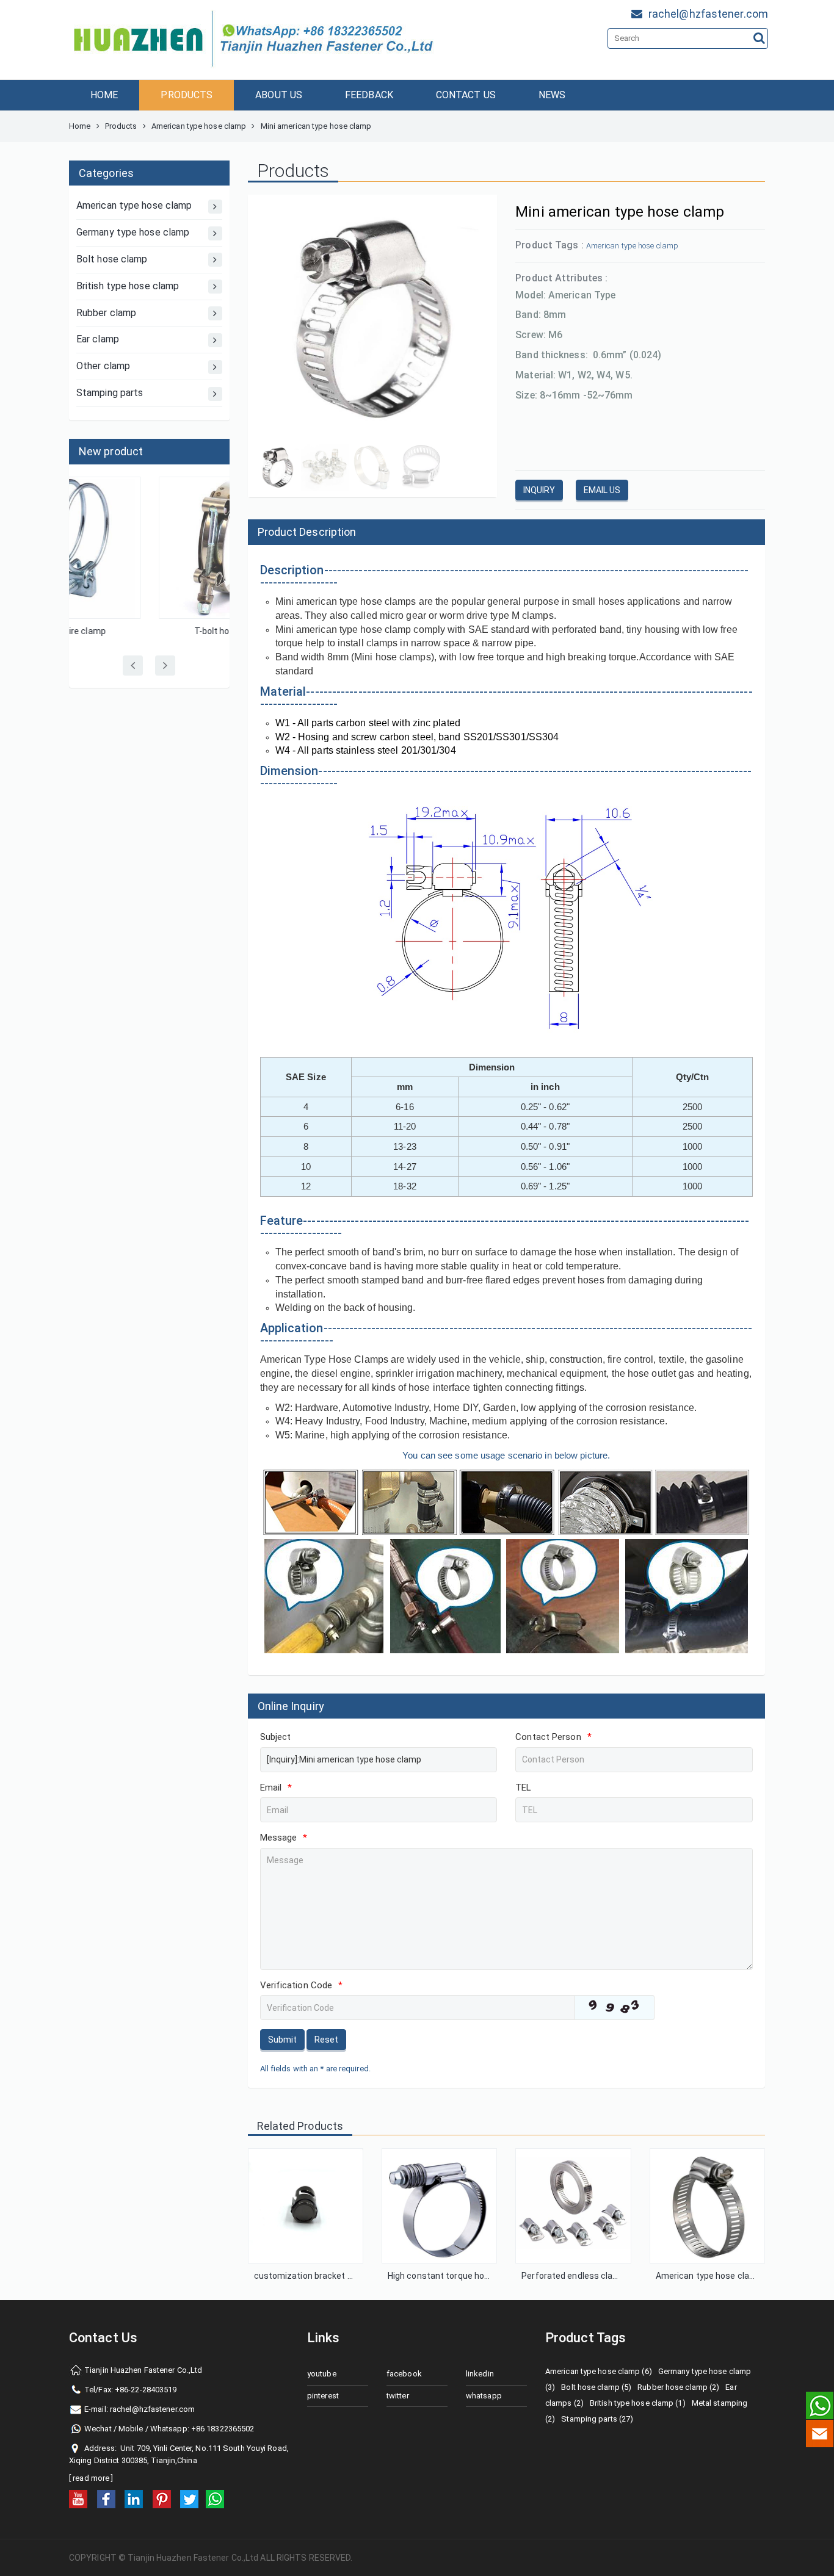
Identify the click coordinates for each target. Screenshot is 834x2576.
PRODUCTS (187, 95)
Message (284, 1838)
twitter (398, 2396)
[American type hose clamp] (707, 2206)
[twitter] (189, 2499)
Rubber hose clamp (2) (678, 2387)
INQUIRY (539, 490)
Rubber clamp (106, 313)
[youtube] (78, 2499)
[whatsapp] (215, 2499)
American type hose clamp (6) (599, 2371)
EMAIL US (602, 490)
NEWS (552, 95)
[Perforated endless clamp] (573, 2206)
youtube (322, 2374)
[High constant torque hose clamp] (439, 2206)
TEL (523, 1788)
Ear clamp (98, 339)
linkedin (480, 2374)
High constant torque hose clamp (454, 2276)
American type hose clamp (199, 126)
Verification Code (302, 1985)
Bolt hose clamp (112, 259)
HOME (104, 95)
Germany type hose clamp (133, 232)
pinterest (323, 2396)
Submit (282, 2040)
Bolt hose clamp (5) (596, 2387)
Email (276, 1788)
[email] (820, 2433)
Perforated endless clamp (573, 2276)
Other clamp (103, 366)
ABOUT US (279, 95)
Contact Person (553, 1737)
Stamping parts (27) (597, 2419)
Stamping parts (110, 393)
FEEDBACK (369, 95)
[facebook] (106, 2499)
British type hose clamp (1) (638, 2403)
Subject (276, 1737)
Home (80, 126)
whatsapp (484, 2396)
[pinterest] (162, 2499)
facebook (404, 2374)
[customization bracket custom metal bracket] (306, 2206)
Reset (326, 2040)
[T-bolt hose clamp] (149, 548)
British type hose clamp (128, 286)
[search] (759, 38)
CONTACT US (466, 95)
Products (121, 126)
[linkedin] (134, 2499)
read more (91, 2478)
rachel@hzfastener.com (152, 2409)
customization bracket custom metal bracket (346, 2276)
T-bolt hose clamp (150, 631)
